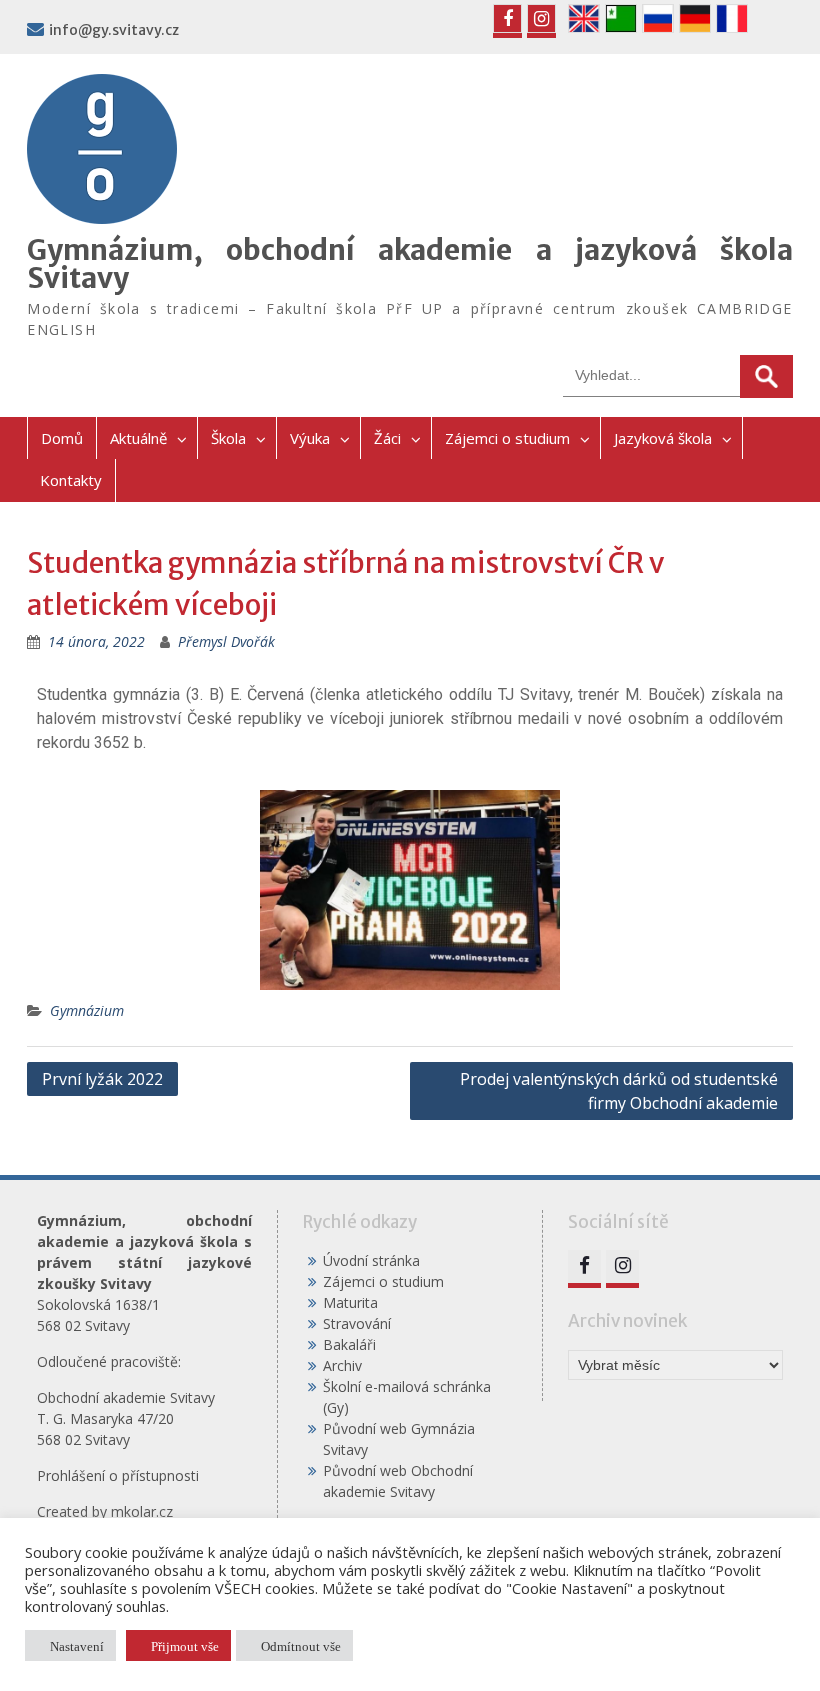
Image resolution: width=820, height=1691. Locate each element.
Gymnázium (87, 1010)
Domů (62, 438)
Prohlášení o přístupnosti (118, 1475)
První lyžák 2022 (102, 1079)
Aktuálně (138, 438)
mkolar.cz (142, 1511)
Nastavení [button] (77, 1645)
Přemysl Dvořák (226, 641)
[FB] (507, 18)
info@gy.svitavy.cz (114, 30)
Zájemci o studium (507, 438)
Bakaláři (349, 1344)
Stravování (357, 1323)
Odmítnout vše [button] (301, 1645)
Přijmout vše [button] (185, 1645)
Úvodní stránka (371, 1260)
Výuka (310, 438)
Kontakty (71, 480)
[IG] (541, 18)
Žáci (387, 438)
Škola (228, 438)
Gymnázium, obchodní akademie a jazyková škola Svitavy (409, 264)
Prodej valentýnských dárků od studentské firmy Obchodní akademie (619, 1091)
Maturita (350, 1302)
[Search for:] (678, 374)
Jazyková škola (663, 438)
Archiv (342, 1365)
